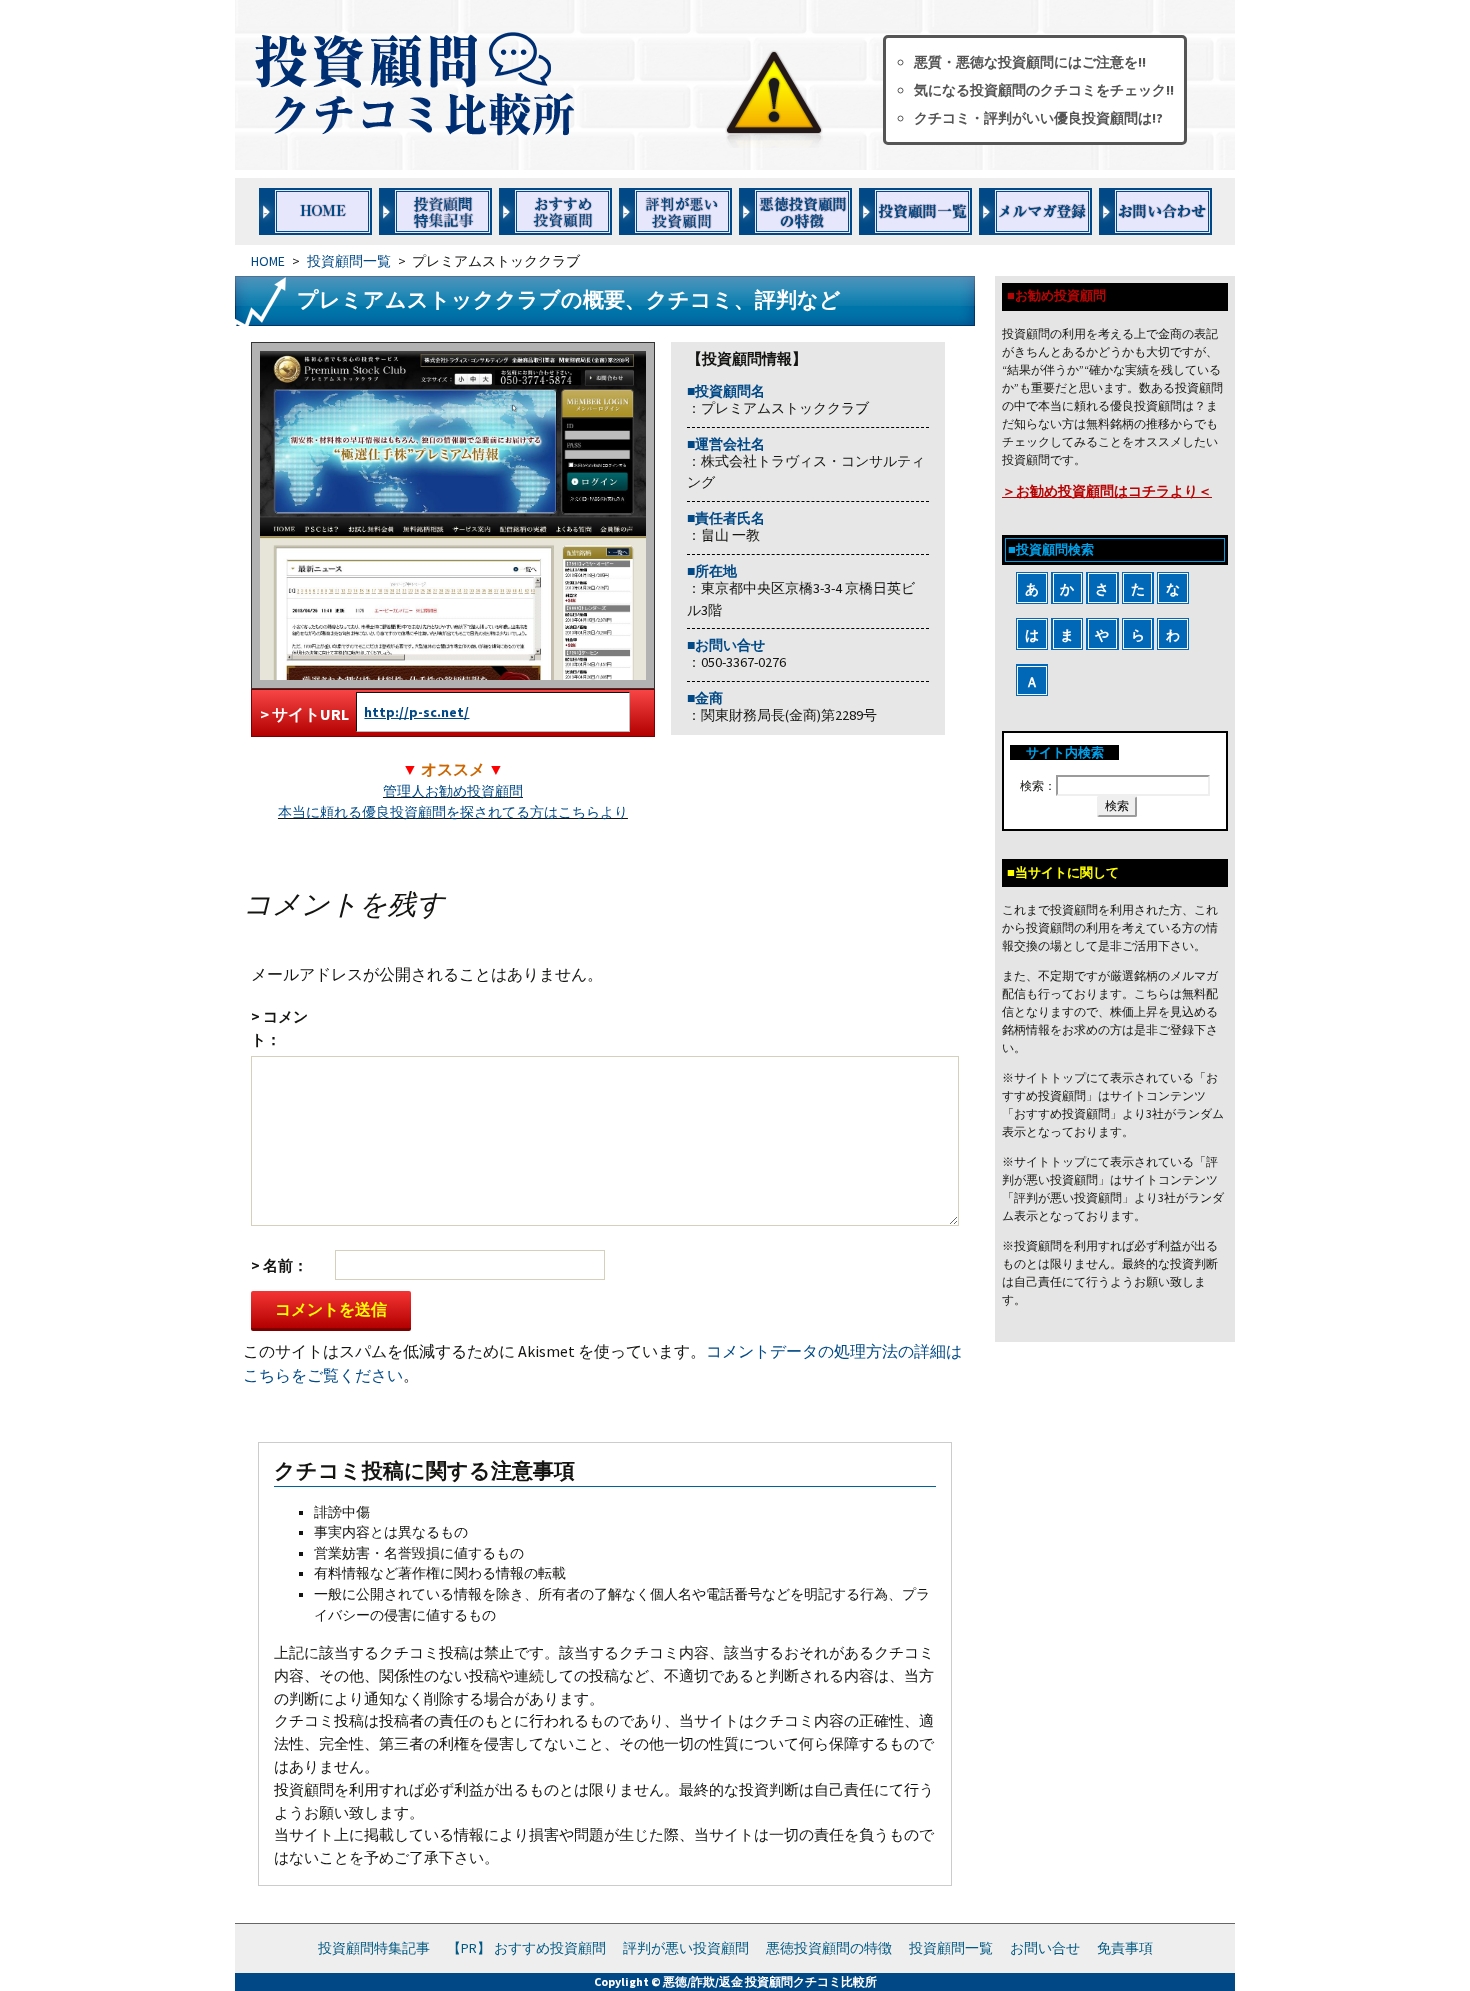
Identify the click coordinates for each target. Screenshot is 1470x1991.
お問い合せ (1045, 1948)
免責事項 (1125, 1948)
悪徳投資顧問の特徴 (829, 1948)
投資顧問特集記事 (374, 1948)
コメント (279, 1028)
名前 (278, 1265)
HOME (268, 261)
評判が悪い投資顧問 (686, 1948)
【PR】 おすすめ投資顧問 (526, 1948)
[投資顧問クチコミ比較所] (544, 85)
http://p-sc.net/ (416, 712)
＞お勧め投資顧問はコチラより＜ (1107, 491)
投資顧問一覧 (349, 261)
